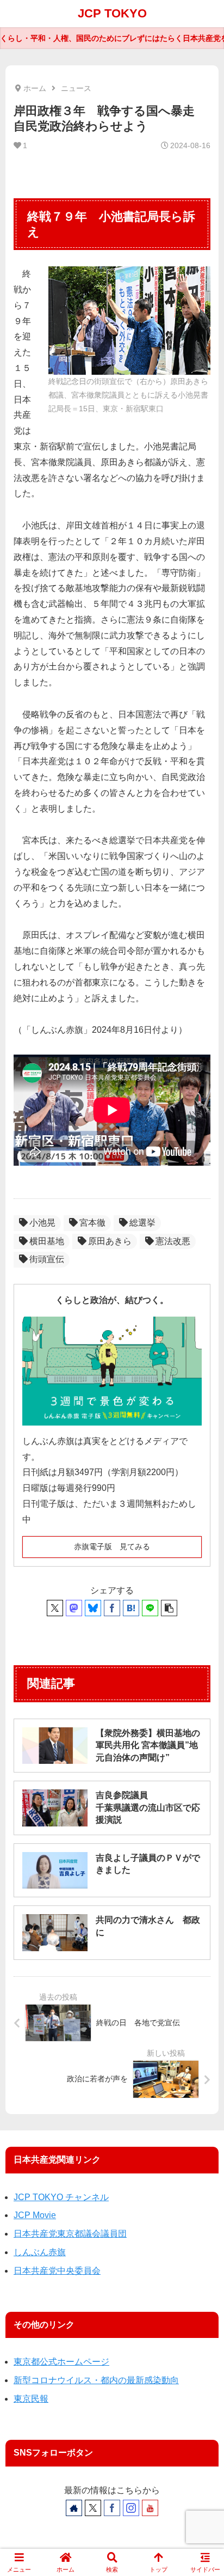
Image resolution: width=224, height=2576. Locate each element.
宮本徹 (92, 1223)
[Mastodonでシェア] (74, 1608)
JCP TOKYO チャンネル (61, 2197)
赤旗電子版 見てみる (112, 1546)
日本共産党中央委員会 (57, 2271)
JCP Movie (35, 2215)
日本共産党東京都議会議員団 (70, 2234)
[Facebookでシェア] (112, 1608)
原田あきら (110, 1241)
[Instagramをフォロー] (131, 2508)
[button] (169, 1608)
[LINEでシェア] (150, 1608)
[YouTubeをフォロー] (150, 2508)
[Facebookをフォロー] (112, 2508)
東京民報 (31, 2399)
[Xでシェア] (55, 1608)
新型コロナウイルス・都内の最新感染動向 (96, 2380)
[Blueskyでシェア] (93, 1608)
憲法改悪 (173, 1241)
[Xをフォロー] (93, 2508)
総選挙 (142, 1223)
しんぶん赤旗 (40, 2252)
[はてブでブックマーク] (131, 1608)
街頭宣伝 (47, 1259)
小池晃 (42, 1223)
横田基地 (47, 1241)
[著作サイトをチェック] (74, 2508)
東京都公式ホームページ (61, 2362)
